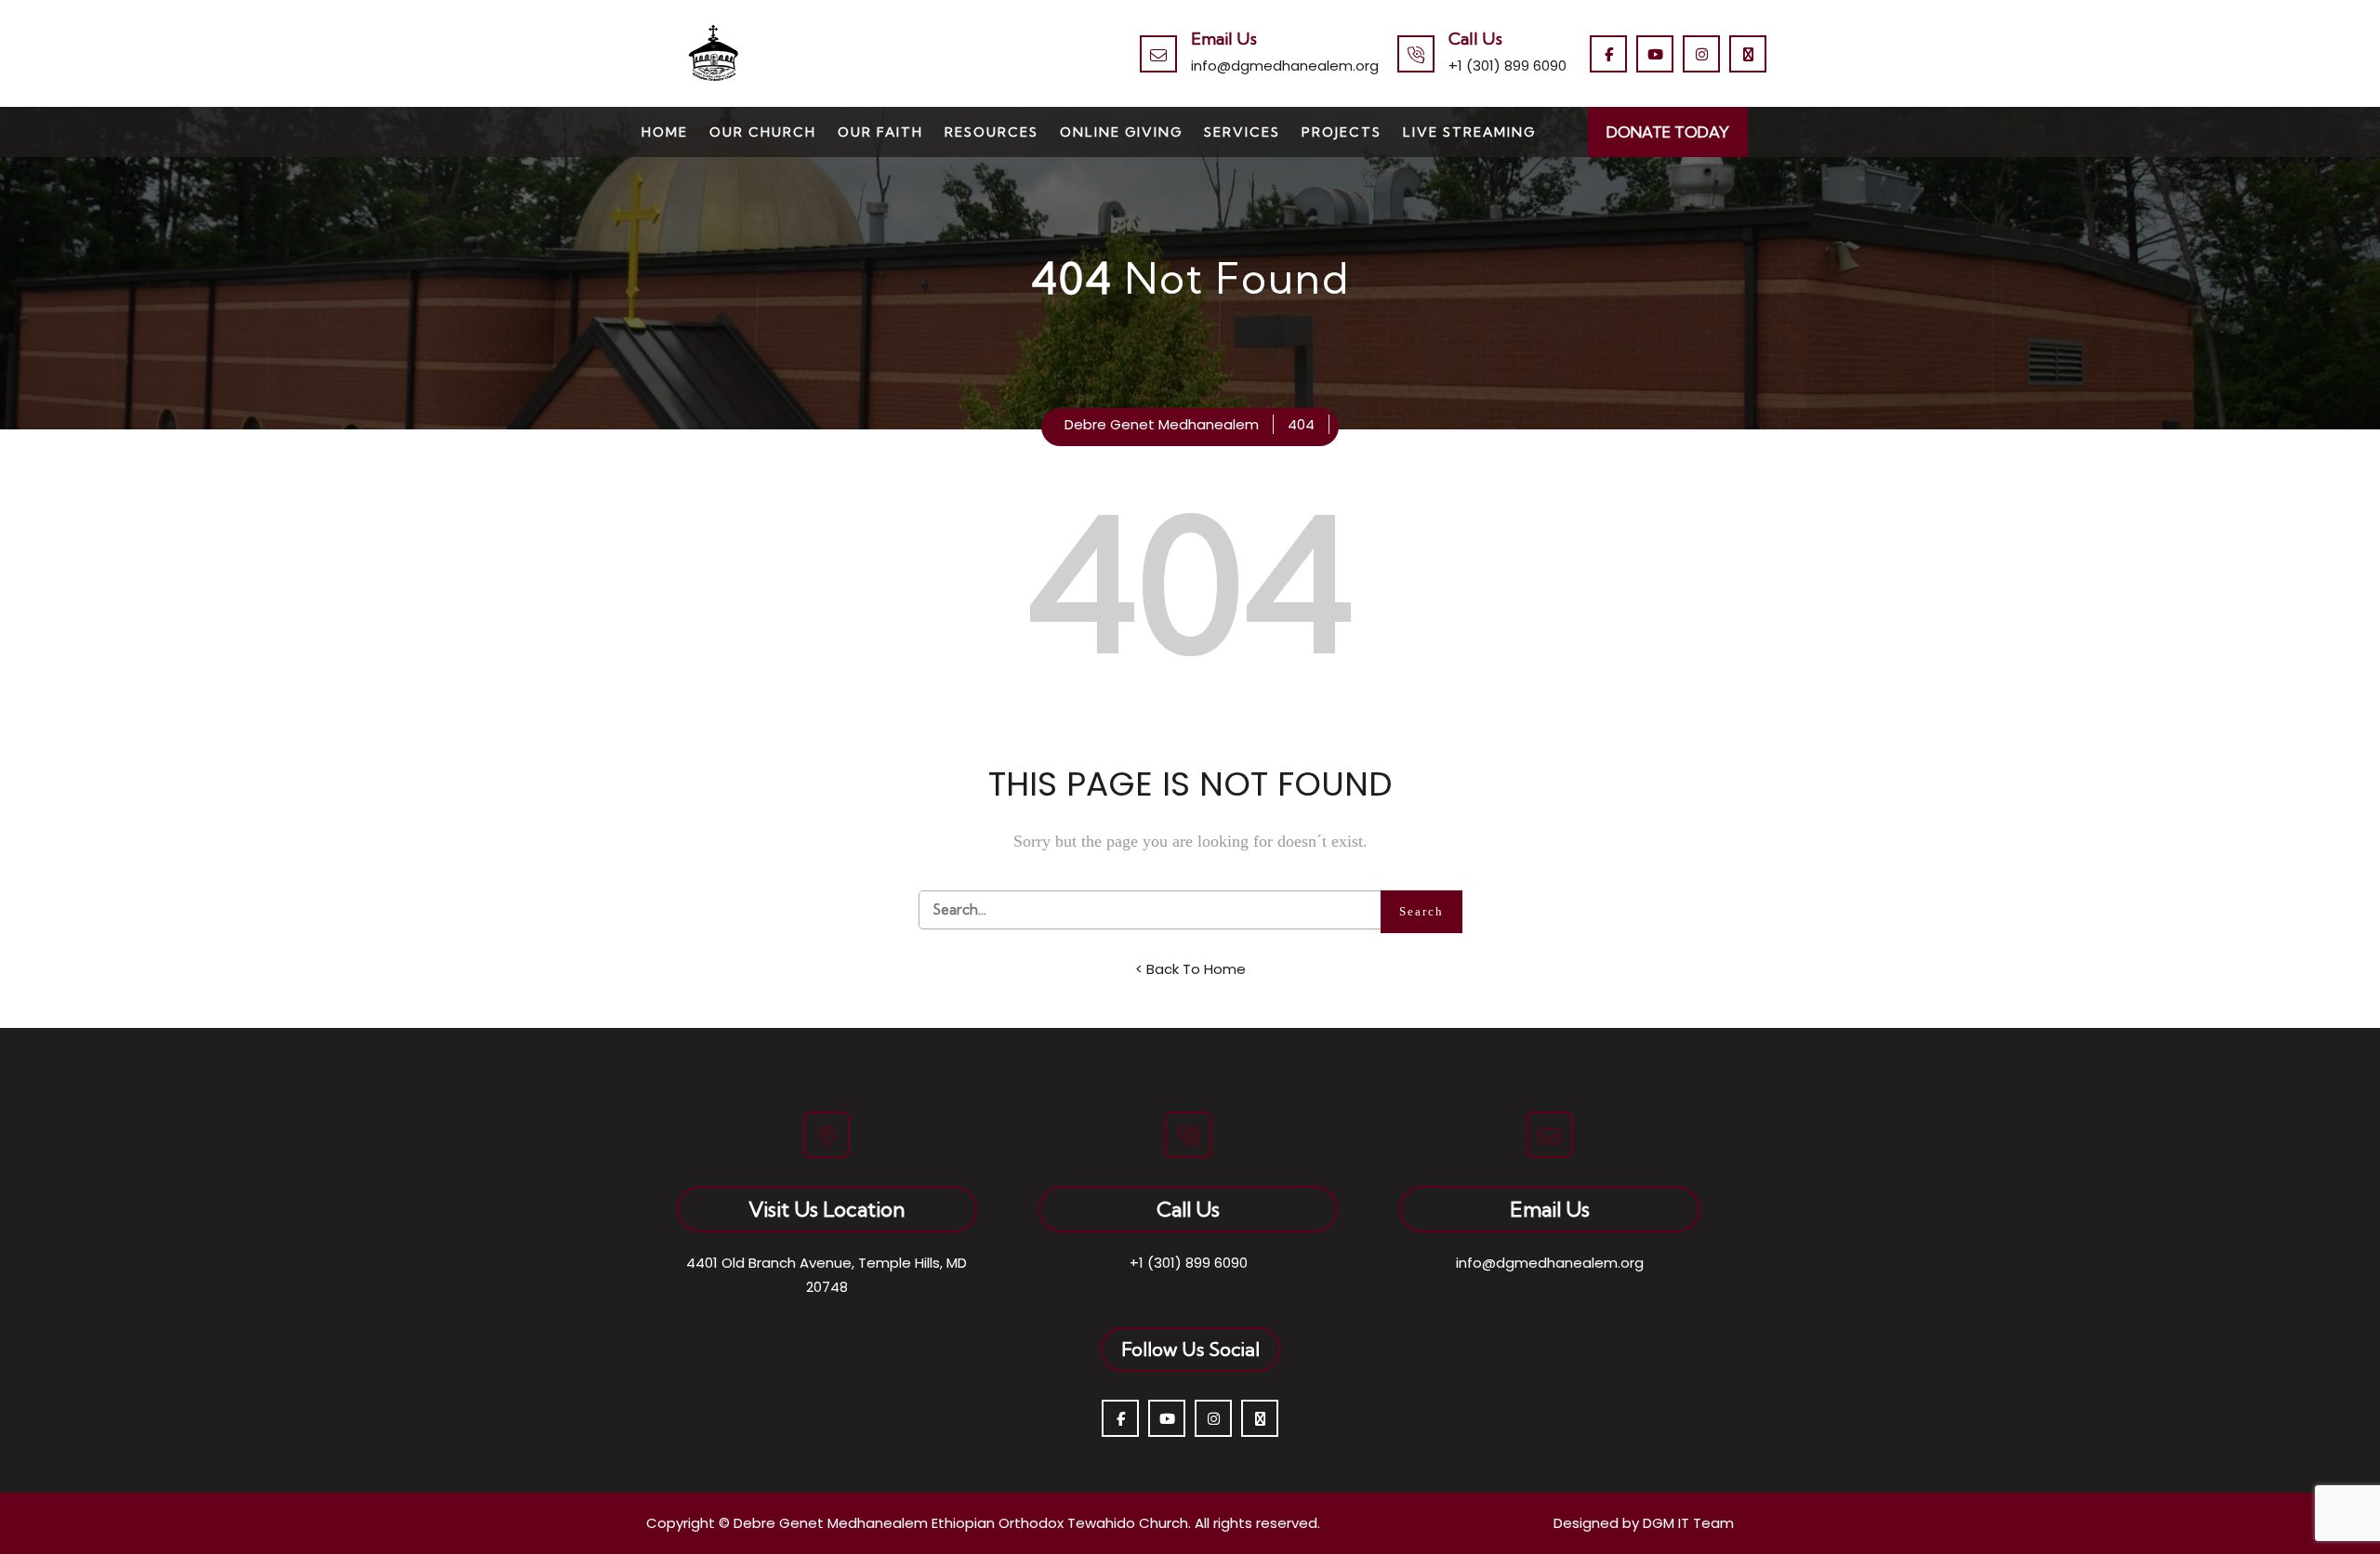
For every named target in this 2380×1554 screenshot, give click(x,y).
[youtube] (1655, 54)
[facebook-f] (1608, 54)
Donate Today (1668, 132)
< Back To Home (1190, 969)
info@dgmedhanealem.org (1285, 66)
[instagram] (1701, 54)
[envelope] (1748, 54)
